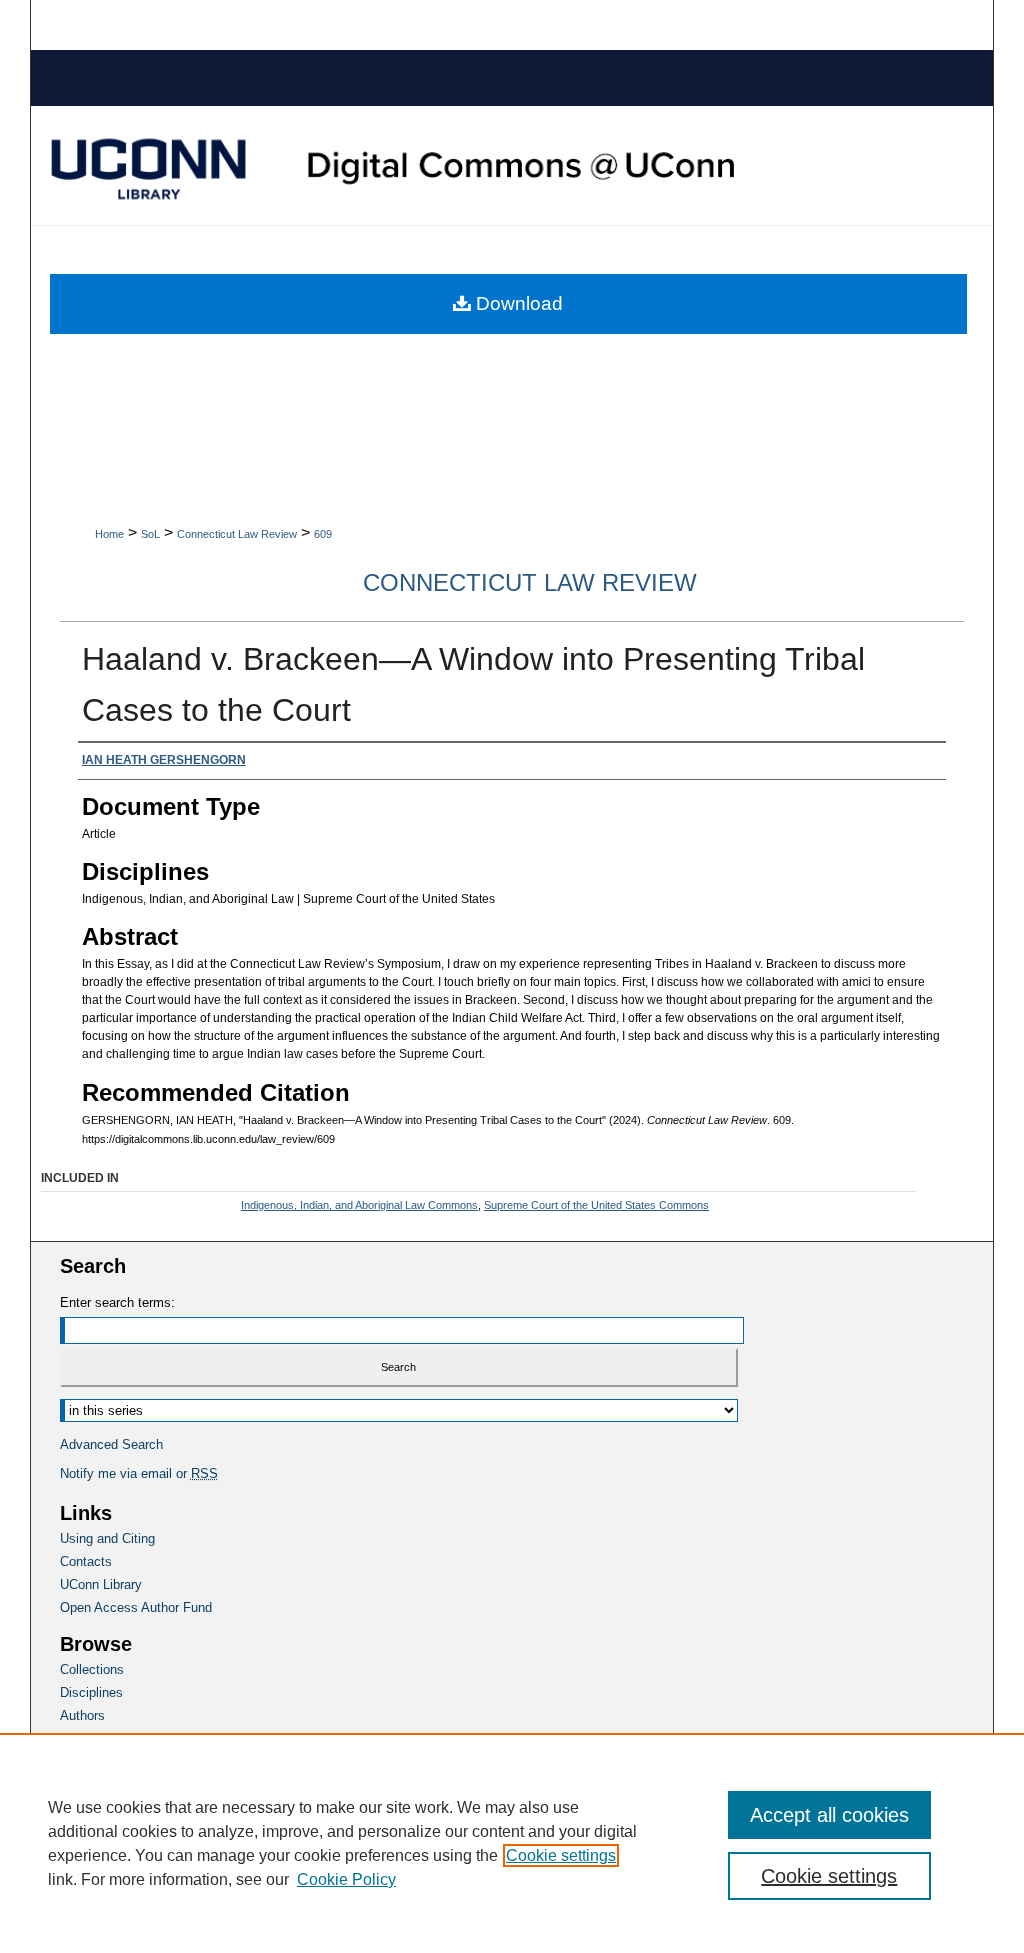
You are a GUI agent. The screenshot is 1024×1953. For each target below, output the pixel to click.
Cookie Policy (346, 1879)
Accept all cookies (829, 1815)
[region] (512, 1843)
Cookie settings (561, 1855)
